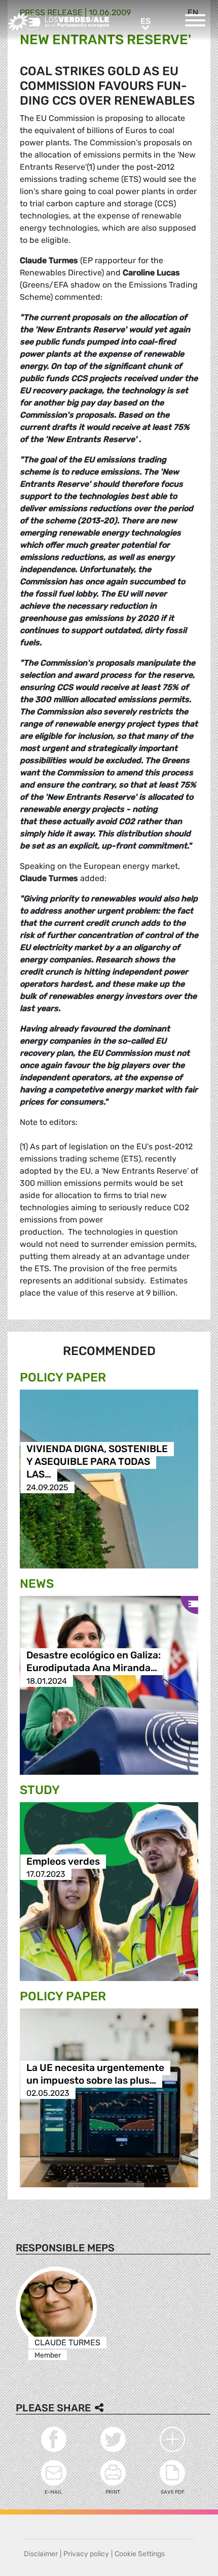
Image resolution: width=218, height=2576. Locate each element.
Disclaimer (41, 2554)
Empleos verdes (63, 1861)
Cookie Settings (140, 2554)
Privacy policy (86, 2554)
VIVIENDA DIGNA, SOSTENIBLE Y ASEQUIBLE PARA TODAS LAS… (97, 1462)
